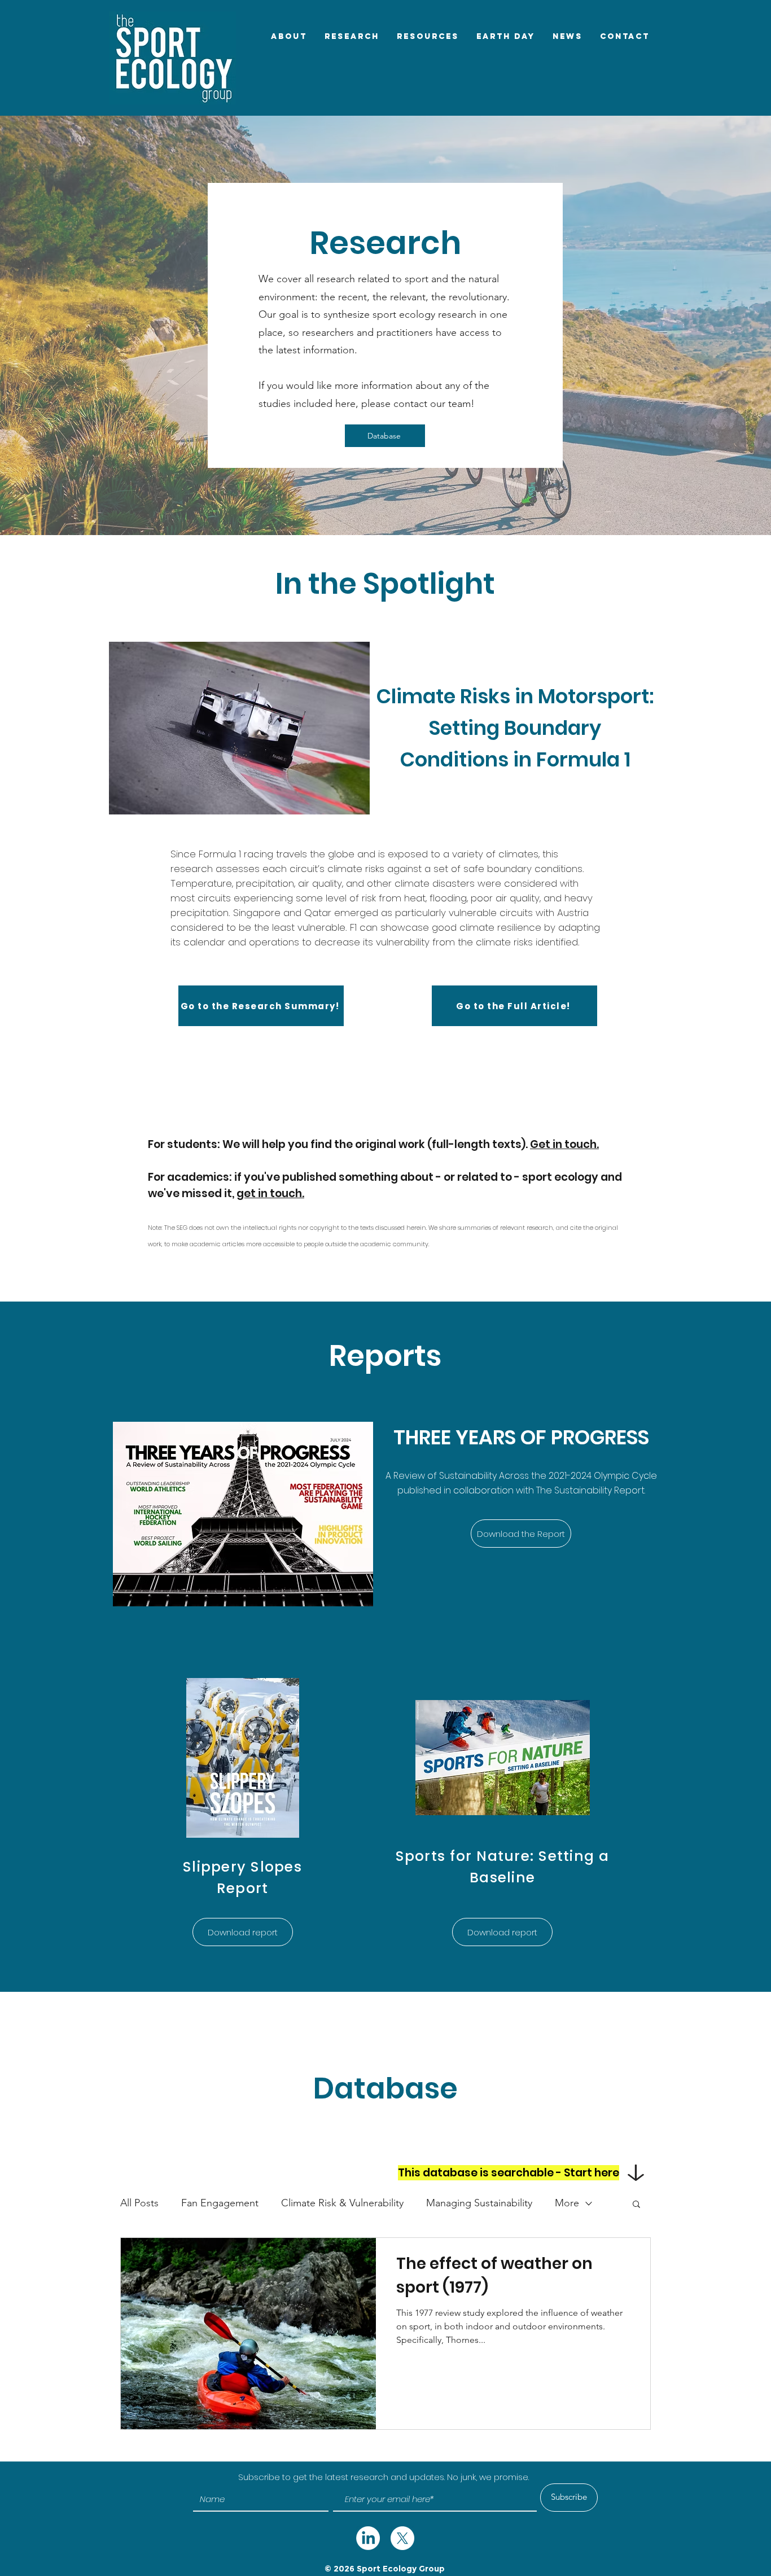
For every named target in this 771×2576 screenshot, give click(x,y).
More (567, 2203)
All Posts (139, 2203)
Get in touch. (564, 1144)
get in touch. (270, 1193)
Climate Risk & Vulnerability (342, 2203)
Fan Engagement (220, 2203)
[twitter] (368, 2538)
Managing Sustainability (479, 2203)
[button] (636, 2205)
